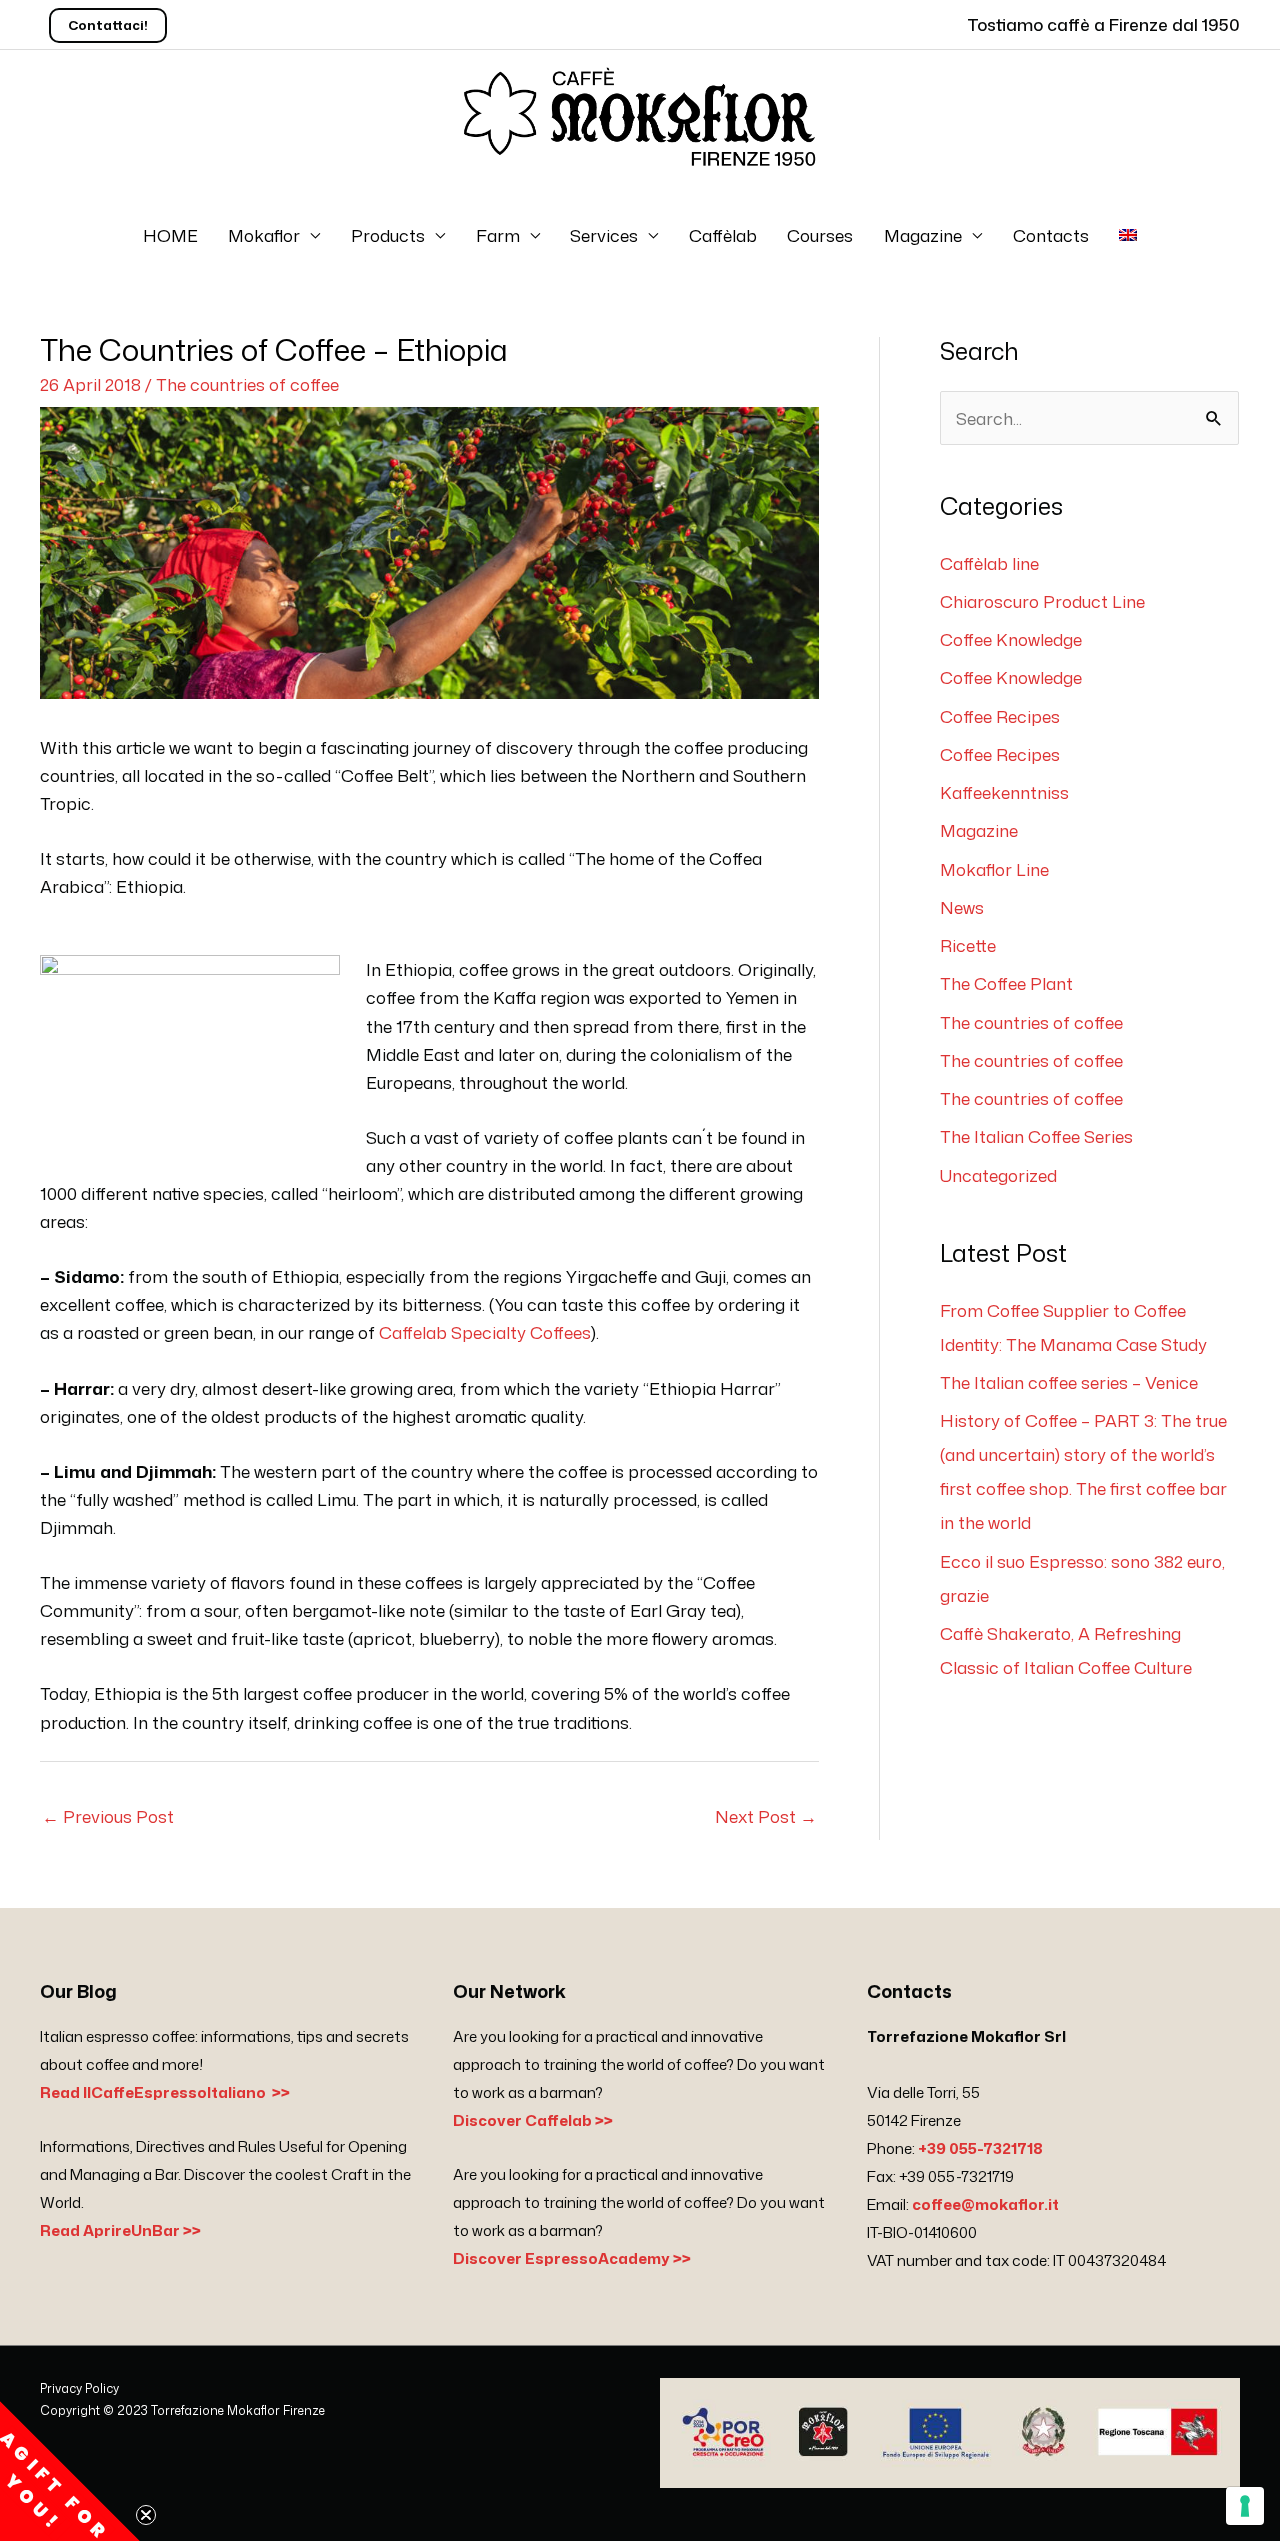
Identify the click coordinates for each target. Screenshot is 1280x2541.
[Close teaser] (146, 2515)
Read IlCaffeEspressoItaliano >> (165, 2092)
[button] (70, 2471)
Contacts (1051, 235)
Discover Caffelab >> (533, 2120)
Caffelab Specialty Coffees (484, 1332)
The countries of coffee (247, 384)
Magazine (923, 235)
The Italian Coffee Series (1036, 1136)
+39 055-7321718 (980, 2148)
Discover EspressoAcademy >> (572, 2258)
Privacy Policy (79, 2388)
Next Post (766, 1816)
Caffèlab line (989, 563)
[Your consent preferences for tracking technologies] (1245, 2506)
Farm (498, 235)
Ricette (968, 945)
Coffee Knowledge (1011, 639)
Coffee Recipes (1000, 716)
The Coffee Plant (1006, 983)
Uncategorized (998, 1175)
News (962, 907)
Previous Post (108, 1816)
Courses (820, 235)
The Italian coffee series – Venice (1069, 1382)
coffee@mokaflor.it (985, 2204)
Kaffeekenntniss (1004, 792)
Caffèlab (723, 235)
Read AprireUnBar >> (120, 2230)
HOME (170, 235)
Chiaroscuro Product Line (1042, 601)
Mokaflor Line (994, 869)
